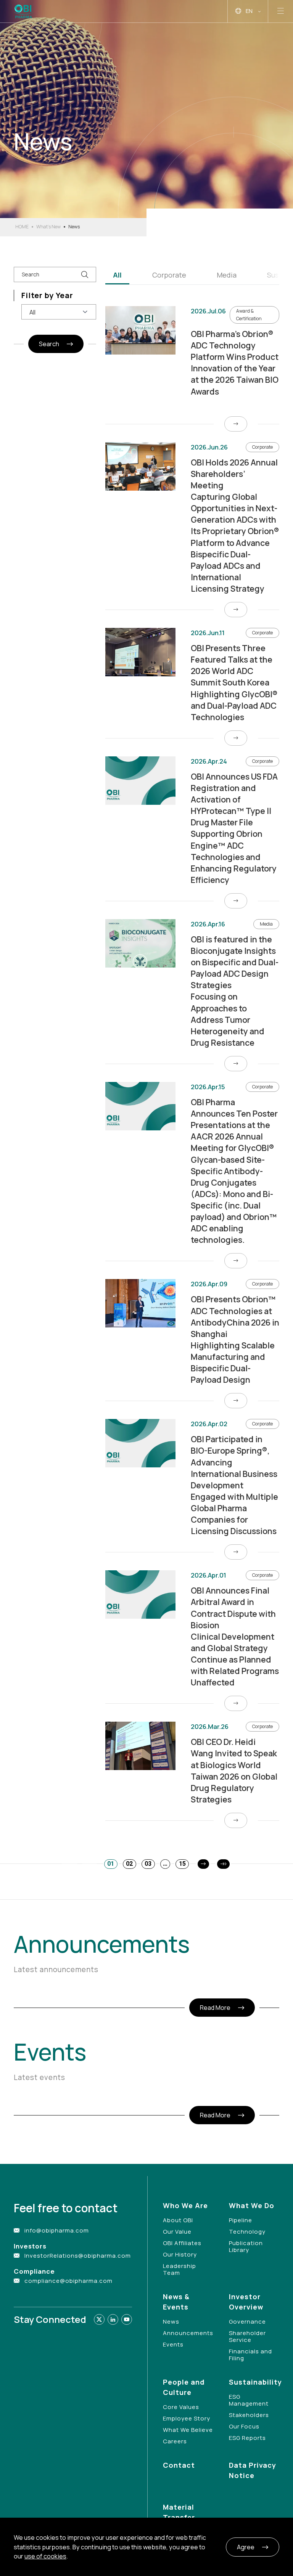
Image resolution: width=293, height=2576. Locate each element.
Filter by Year (47, 295)
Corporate (169, 275)
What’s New (48, 227)
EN (249, 11)
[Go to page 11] (223, 1864)
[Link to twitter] (99, 2319)
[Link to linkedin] (113, 2319)
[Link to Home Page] (24, 11)
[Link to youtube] (127, 2319)
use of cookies (45, 2556)
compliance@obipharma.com (68, 2281)
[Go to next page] (203, 1864)
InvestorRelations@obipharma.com (78, 2256)
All (117, 275)
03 (148, 1864)
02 (129, 1864)
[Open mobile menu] (281, 11)
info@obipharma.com (57, 2230)
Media (227, 275)
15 (182, 1864)
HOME (22, 227)
